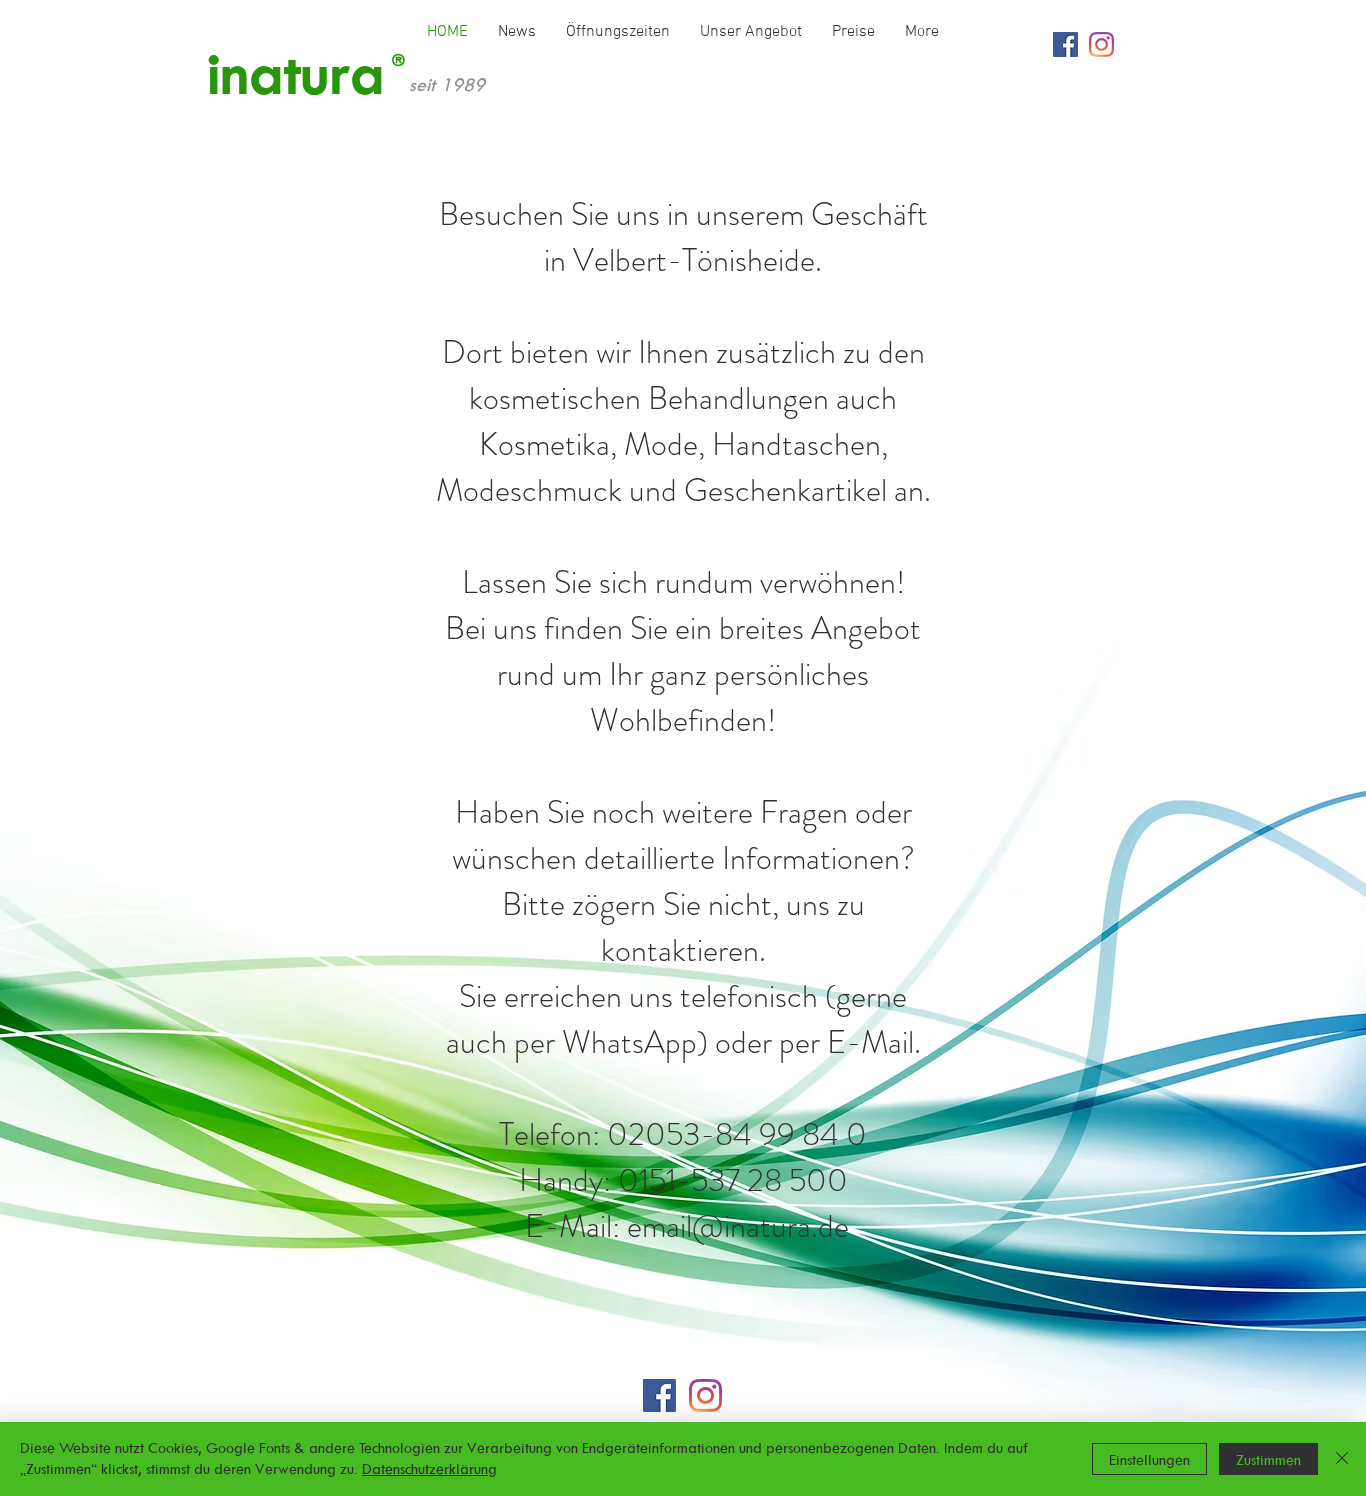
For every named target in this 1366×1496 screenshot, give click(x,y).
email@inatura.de (738, 1226)
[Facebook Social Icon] (1065, 44)
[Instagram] (1101, 44)
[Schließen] (1342, 1459)
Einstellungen (1149, 1459)
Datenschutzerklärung (429, 1468)
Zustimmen (1268, 1459)
